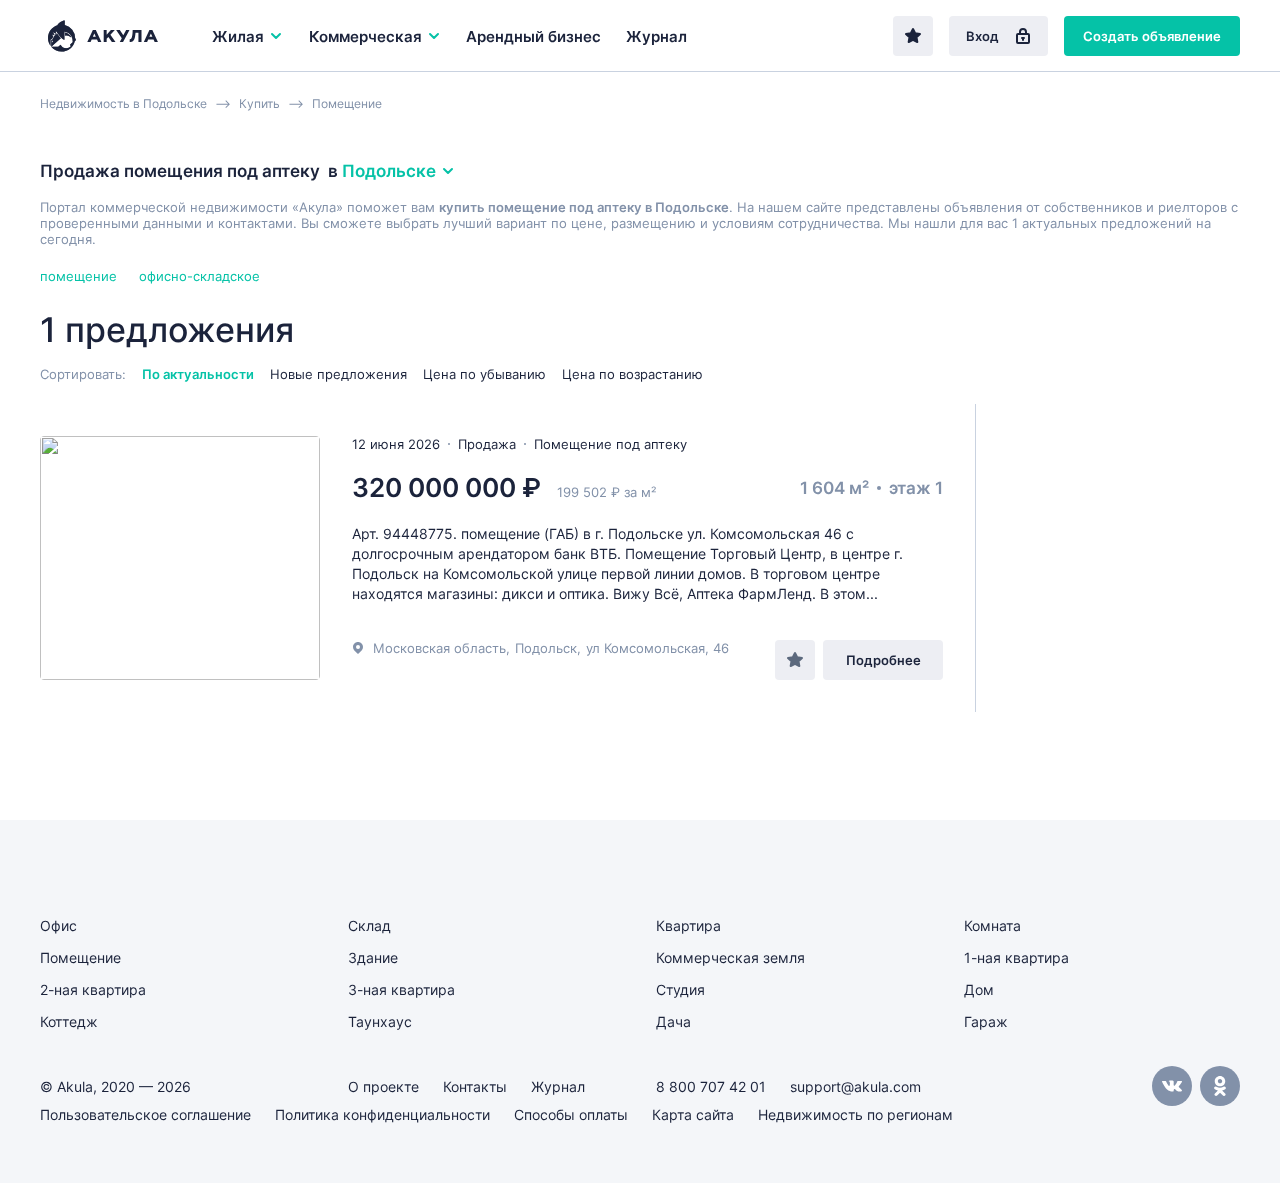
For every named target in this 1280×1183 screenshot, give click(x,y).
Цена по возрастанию (632, 374)
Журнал (656, 36)
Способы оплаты (571, 1114)
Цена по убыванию (484, 374)
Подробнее (883, 660)
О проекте (383, 1086)
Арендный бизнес (533, 36)
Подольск (546, 648)
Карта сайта (693, 1114)
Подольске (389, 171)
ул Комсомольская (645, 648)
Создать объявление (1152, 36)
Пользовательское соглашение (145, 1114)
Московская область (439, 648)
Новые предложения (338, 374)
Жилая (238, 36)
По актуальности (198, 374)
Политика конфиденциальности (382, 1114)
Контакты (475, 1086)
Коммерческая (365, 36)
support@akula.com (855, 1086)
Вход (982, 36)
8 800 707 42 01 (711, 1086)
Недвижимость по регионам (855, 1114)
